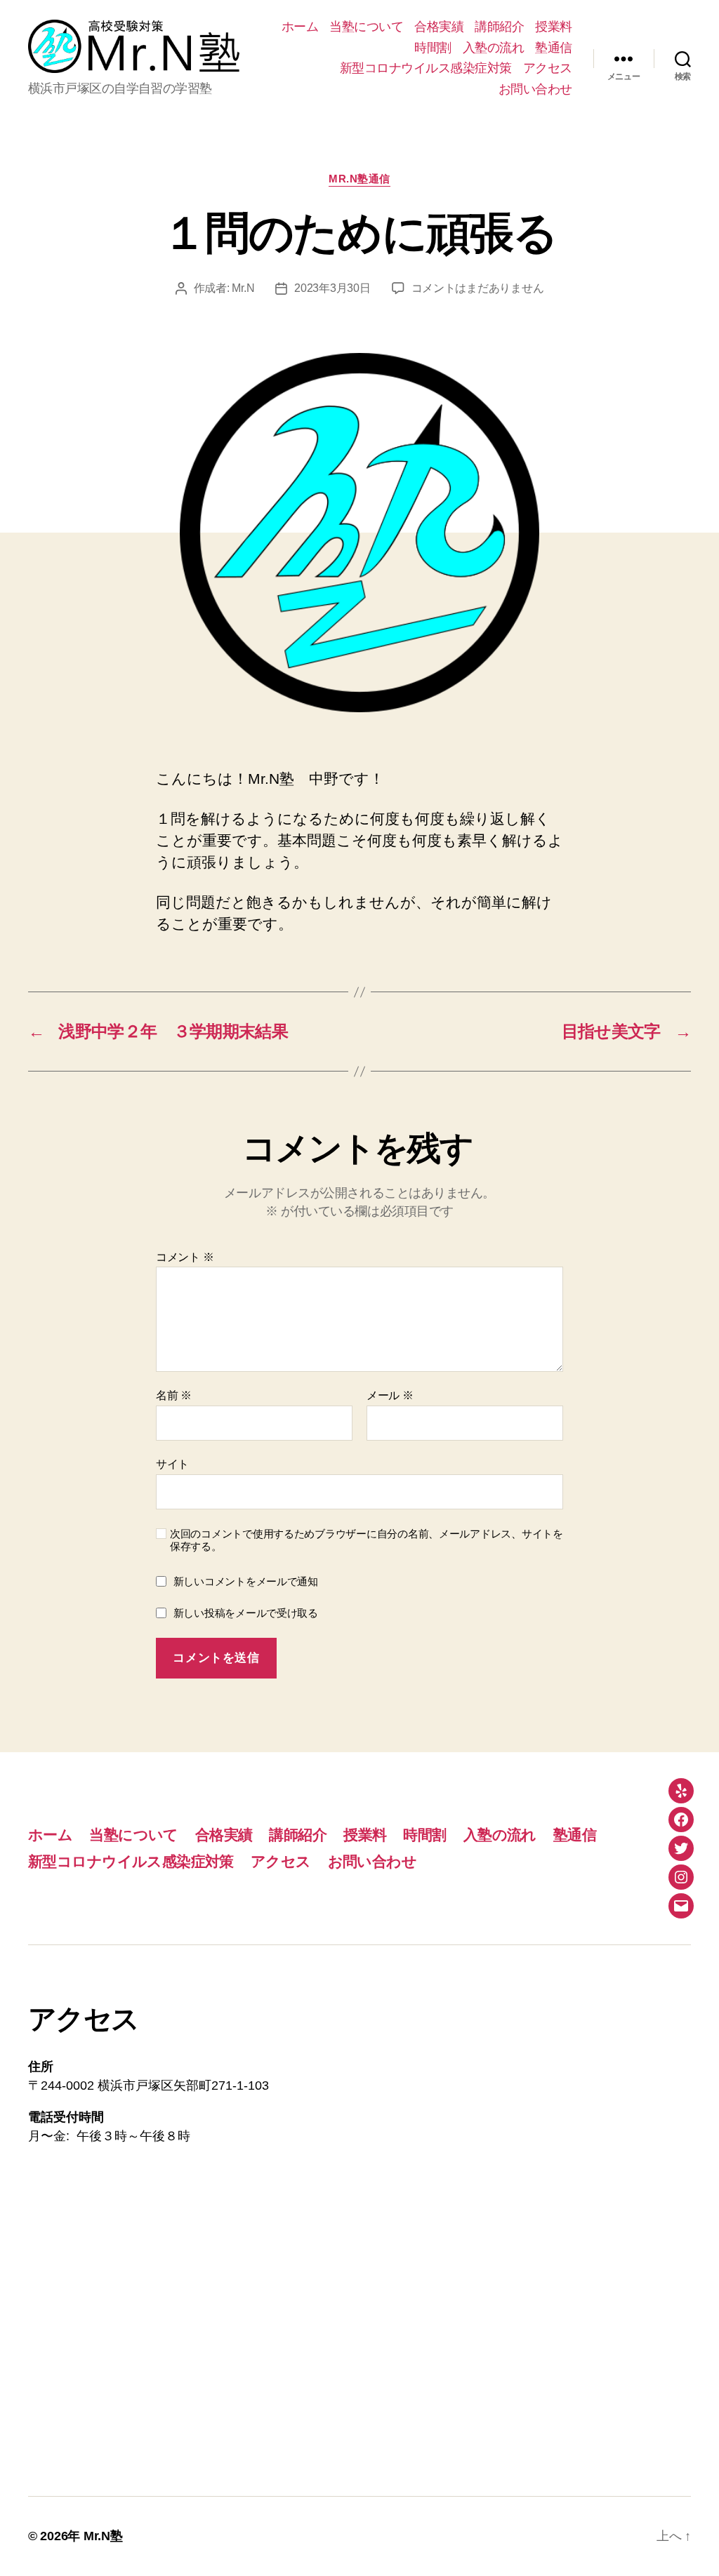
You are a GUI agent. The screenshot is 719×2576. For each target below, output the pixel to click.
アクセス (548, 68)
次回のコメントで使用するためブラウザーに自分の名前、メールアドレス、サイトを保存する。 (367, 1540)
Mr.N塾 (103, 2536)
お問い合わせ (535, 89)
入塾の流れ (494, 48)
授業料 (554, 27)
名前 (174, 1395)
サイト (172, 1464)
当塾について (366, 27)
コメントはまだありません (478, 288)
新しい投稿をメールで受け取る (246, 1613)
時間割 (433, 48)
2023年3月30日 (332, 288)
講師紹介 (499, 27)
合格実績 (439, 27)
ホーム (300, 27)
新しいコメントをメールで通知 (246, 1581)
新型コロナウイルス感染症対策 (426, 68)
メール (390, 1395)
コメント (185, 1257)
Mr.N (243, 288)
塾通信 (554, 48)
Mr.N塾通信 (359, 179)
